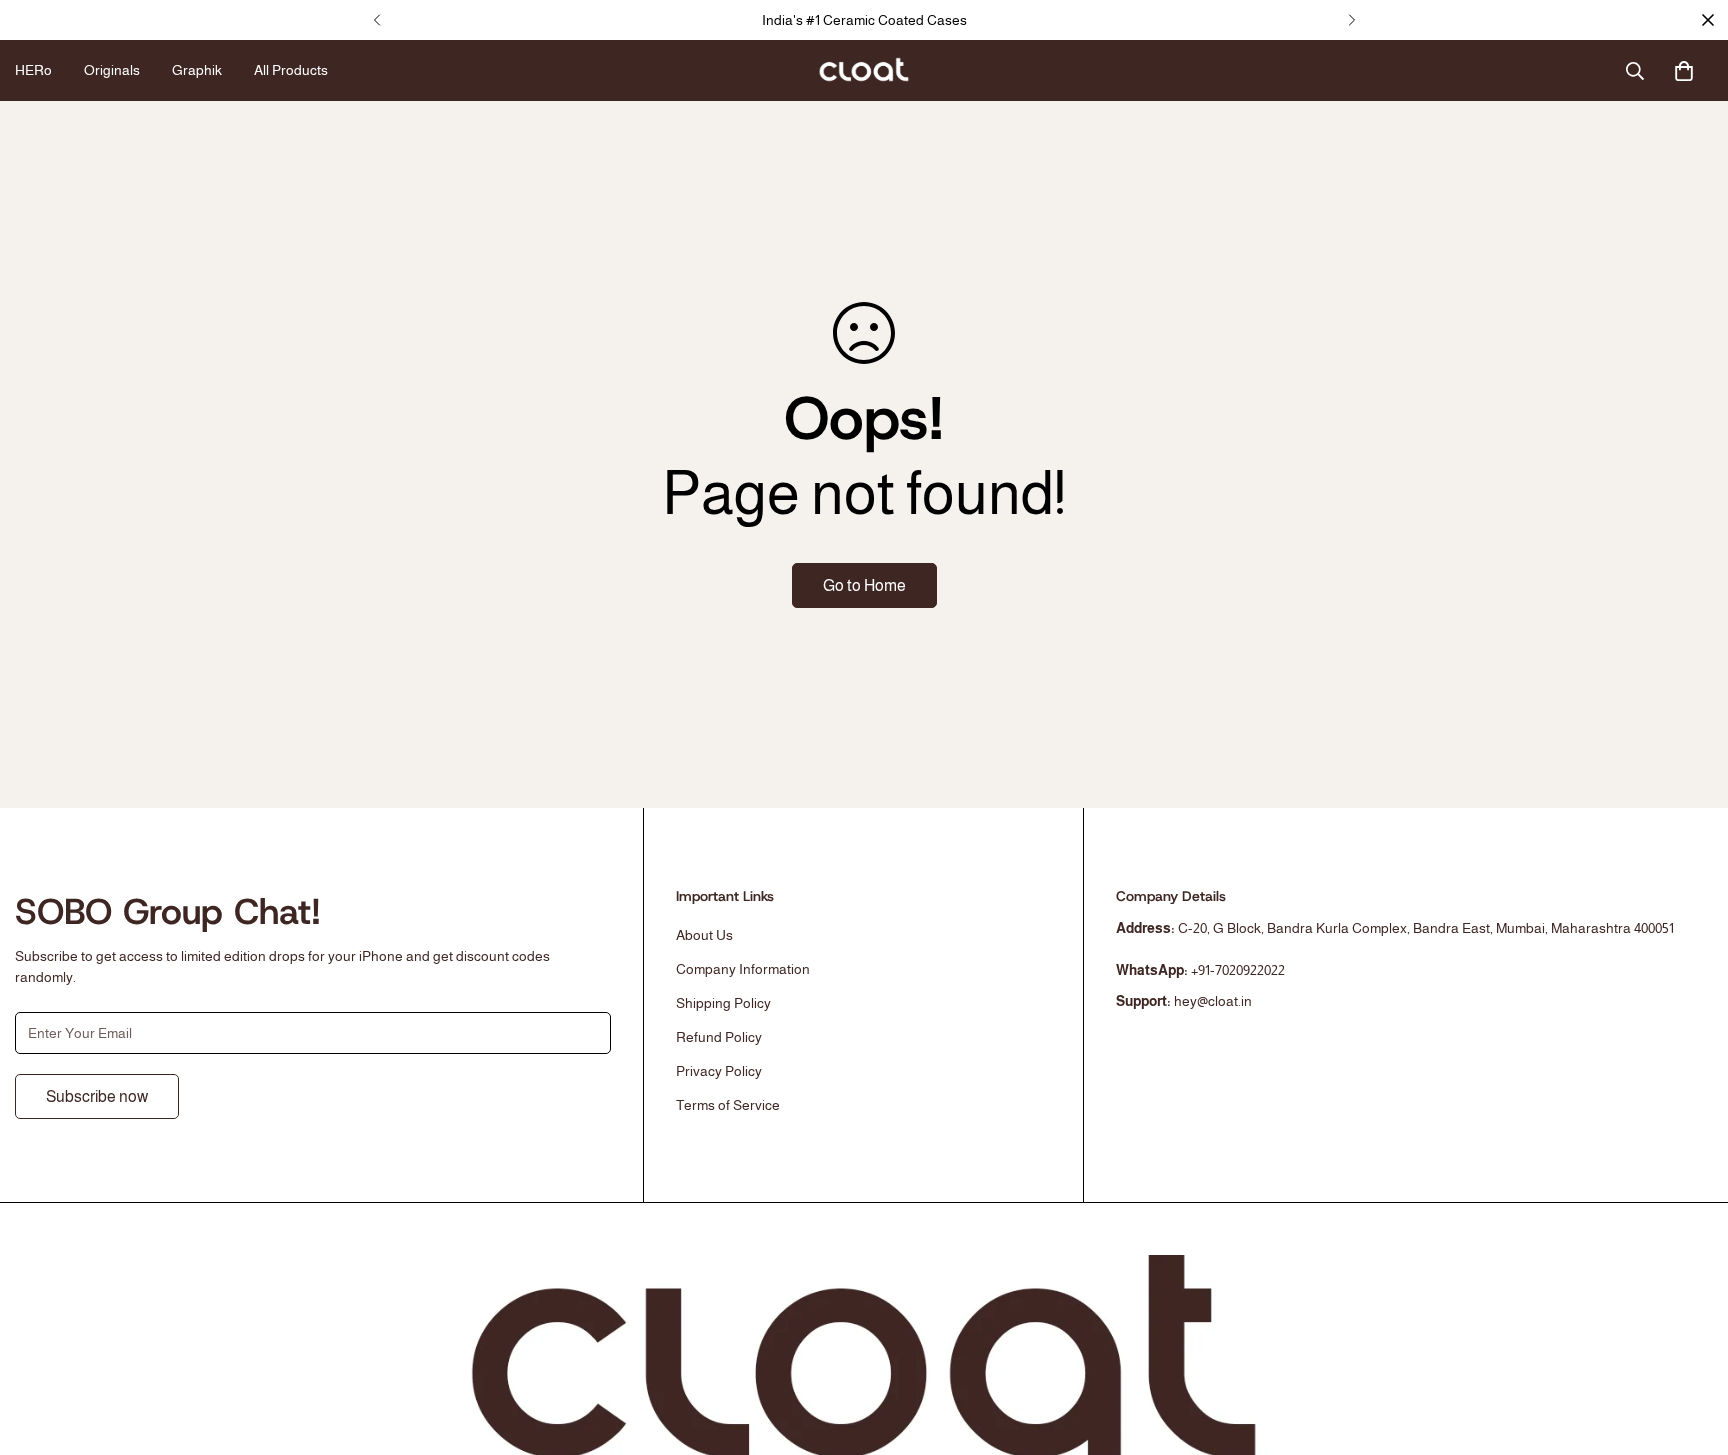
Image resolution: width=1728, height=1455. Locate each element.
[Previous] (376, 20)
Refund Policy (719, 1037)
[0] (1684, 71)
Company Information (743, 969)
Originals (112, 70)
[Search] (1635, 71)
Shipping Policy (723, 1003)
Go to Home (864, 585)
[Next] (1351, 20)
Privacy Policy (719, 1071)
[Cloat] (864, 71)
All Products (291, 70)
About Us (704, 935)
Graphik (197, 70)
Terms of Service (728, 1105)
